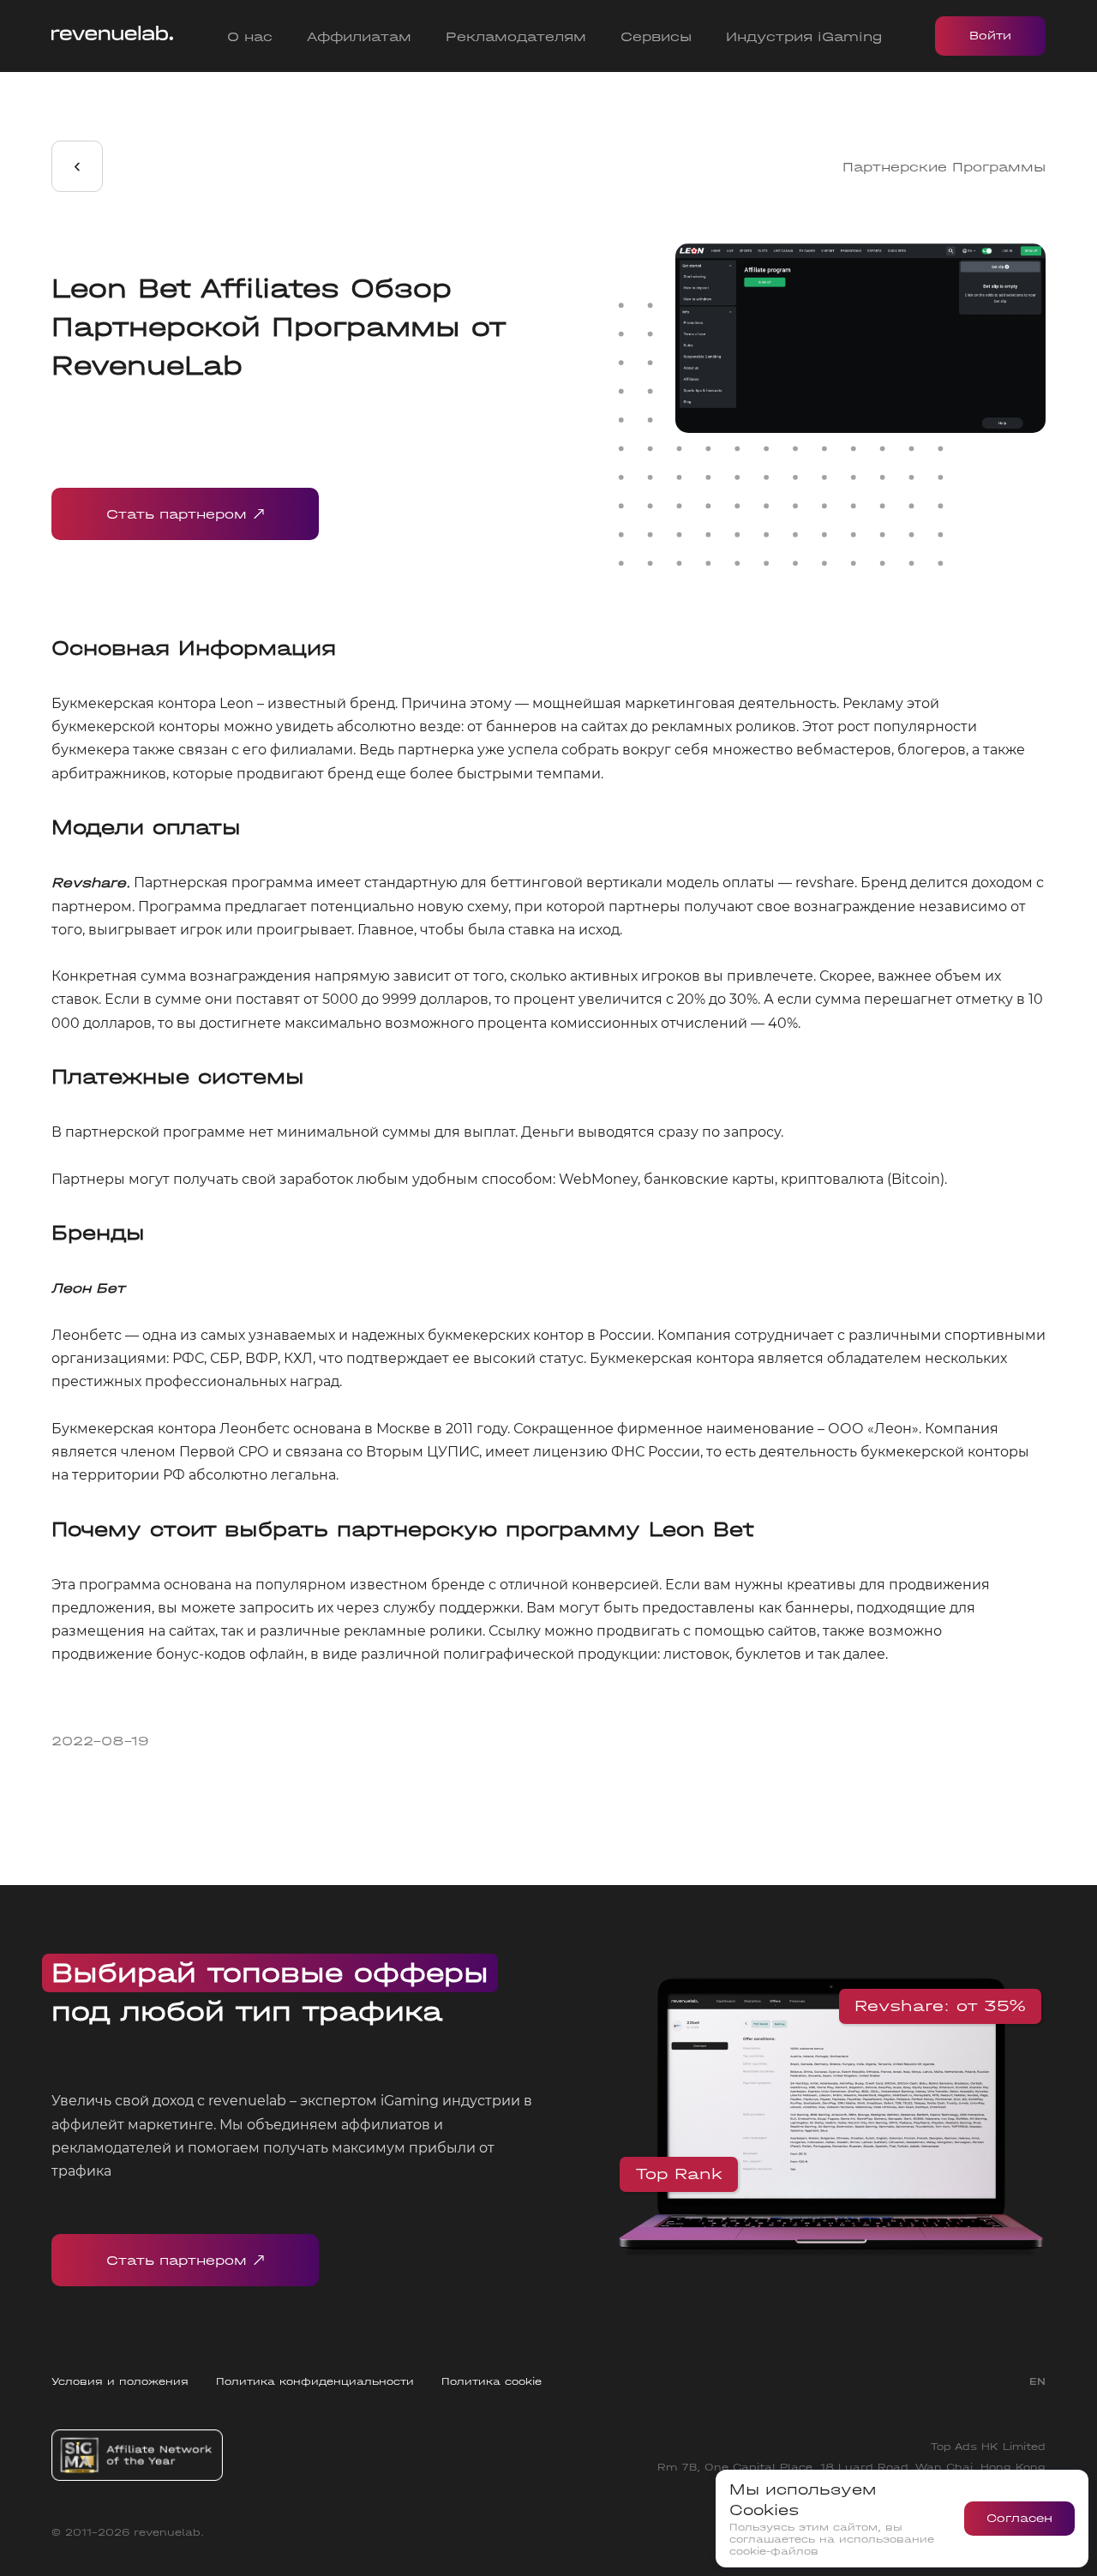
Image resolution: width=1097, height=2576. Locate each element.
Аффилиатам (359, 36)
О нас (250, 36)
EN (1037, 2381)
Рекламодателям (516, 36)
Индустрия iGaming (804, 36)
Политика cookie (492, 2381)
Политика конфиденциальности (315, 2381)
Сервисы (656, 36)
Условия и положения (120, 2381)
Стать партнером (177, 514)
